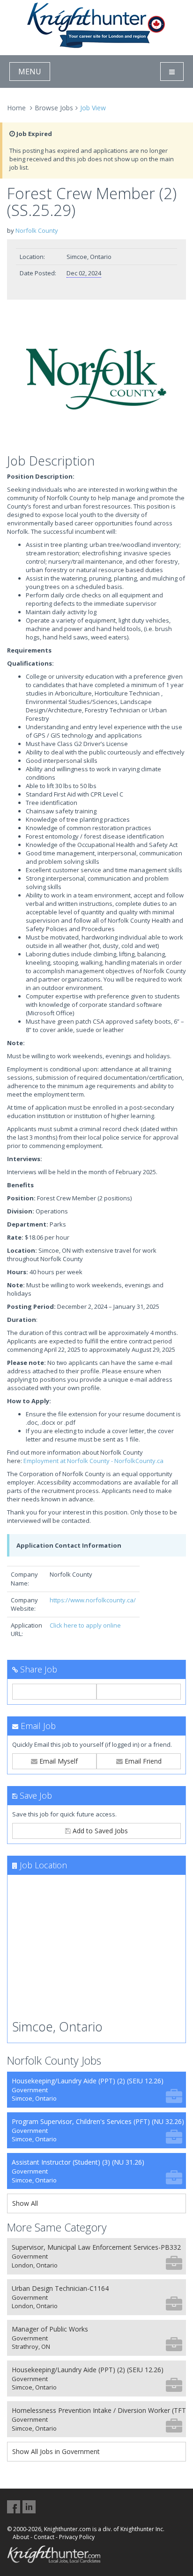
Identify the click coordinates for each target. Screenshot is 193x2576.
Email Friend (142, 1761)
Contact (44, 2537)
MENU (30, 72)
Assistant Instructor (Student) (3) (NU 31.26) (78, 2171)
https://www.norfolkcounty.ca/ (93, 1600)
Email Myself (58, 1761)
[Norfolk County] (96, 379)
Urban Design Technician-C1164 (60, 2297)
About (21, 2537)
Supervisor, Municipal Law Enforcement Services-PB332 (96, 2256)
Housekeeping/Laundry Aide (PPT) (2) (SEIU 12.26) (88, 2090)
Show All (25, 2203)
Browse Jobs (54, 108)
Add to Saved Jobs (99, 1831)
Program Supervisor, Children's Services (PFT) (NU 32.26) (98, 2130)
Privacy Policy (77, 2537)
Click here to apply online (85, 1625)
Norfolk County (37, 230)
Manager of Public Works (50, 2338)
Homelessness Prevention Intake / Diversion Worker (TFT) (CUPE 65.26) (99, 2419)
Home (16, 108)
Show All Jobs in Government (56, 2451)
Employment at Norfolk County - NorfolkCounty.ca (93, 1461)
